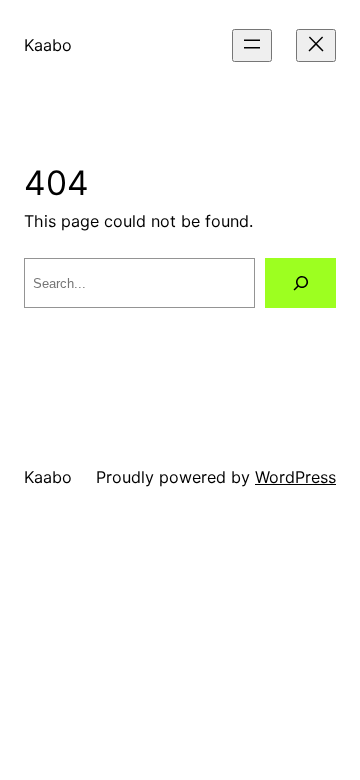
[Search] (300, 282)
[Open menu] (252, 45)
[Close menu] (316, 45)
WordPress (295, 477)
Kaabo (48, 45)
